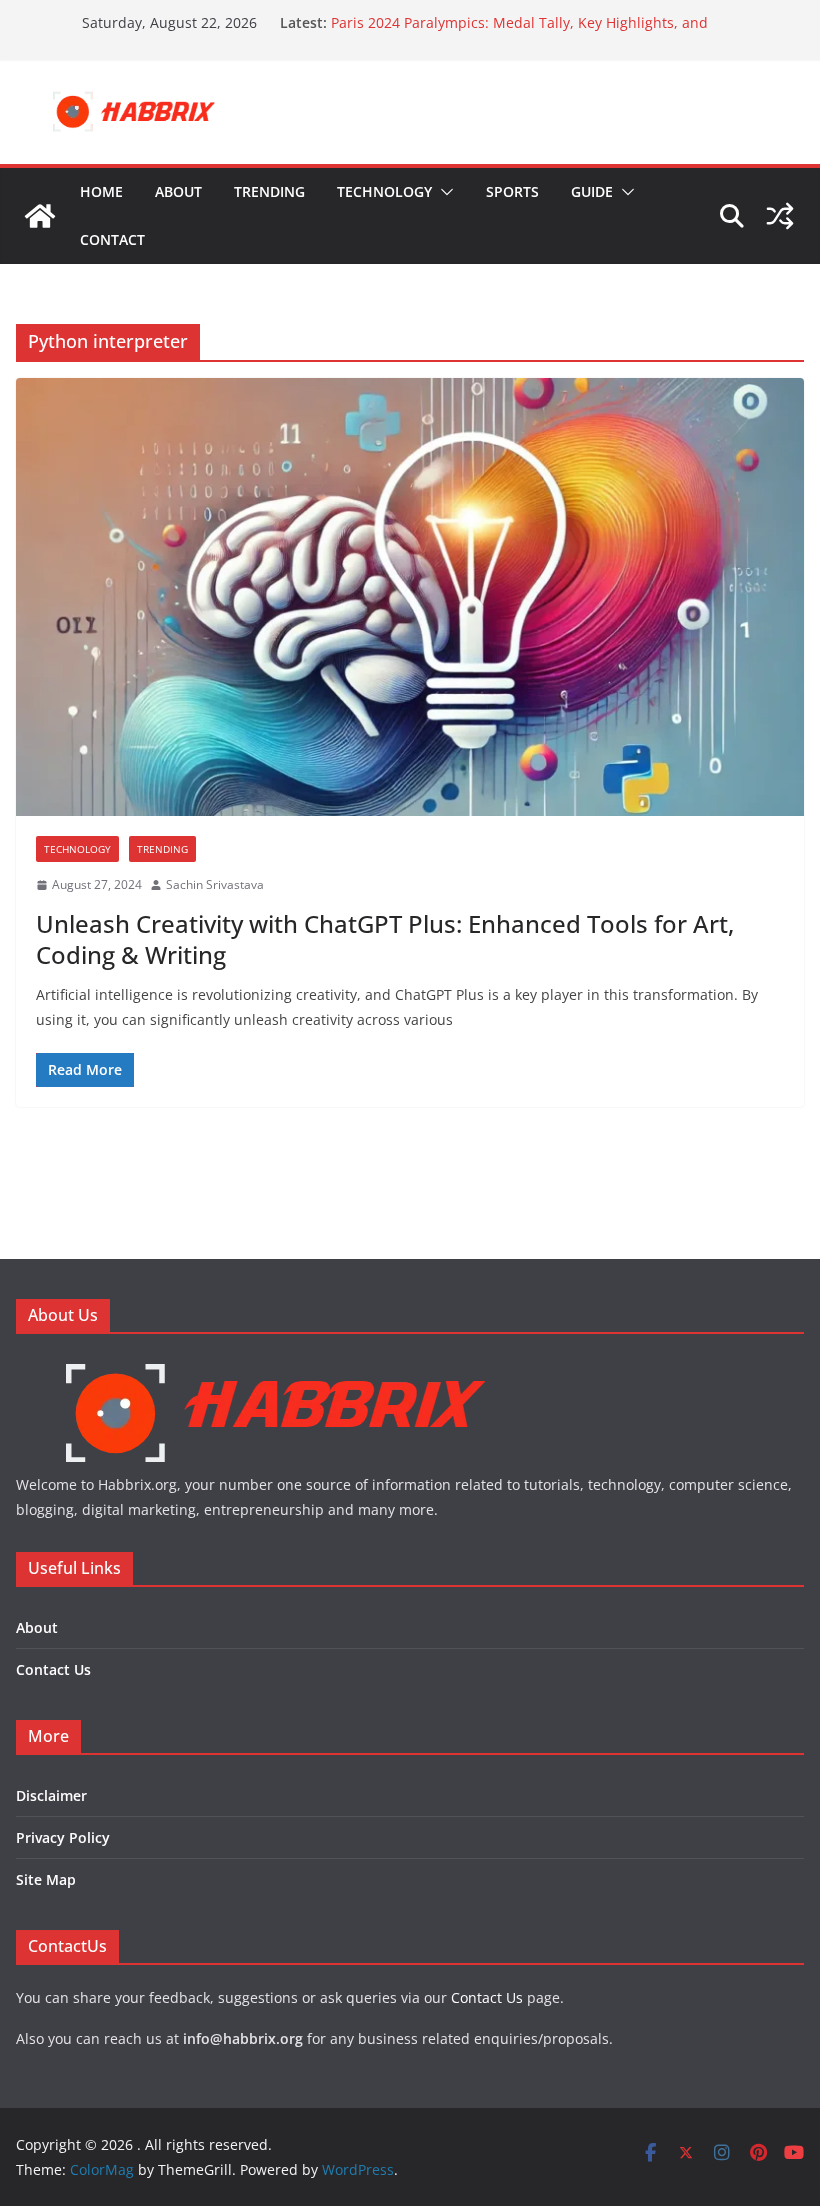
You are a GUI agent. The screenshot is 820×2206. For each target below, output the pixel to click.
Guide (592, 191)
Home (101, 191)
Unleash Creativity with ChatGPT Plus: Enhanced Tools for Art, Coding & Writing (385, 939)
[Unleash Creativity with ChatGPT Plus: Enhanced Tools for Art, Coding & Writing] (410, 597)
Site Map (46, 1879)
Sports (512, 191)
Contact (112, 239)
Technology (384, 191)
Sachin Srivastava (215, 884)
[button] (443, 192)
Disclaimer (51, 1795)
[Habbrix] (275, 1366)
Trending (269, 191)
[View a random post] (780, 216)
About (178, 191)
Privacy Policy (63, 1837)
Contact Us (53, 1669)
